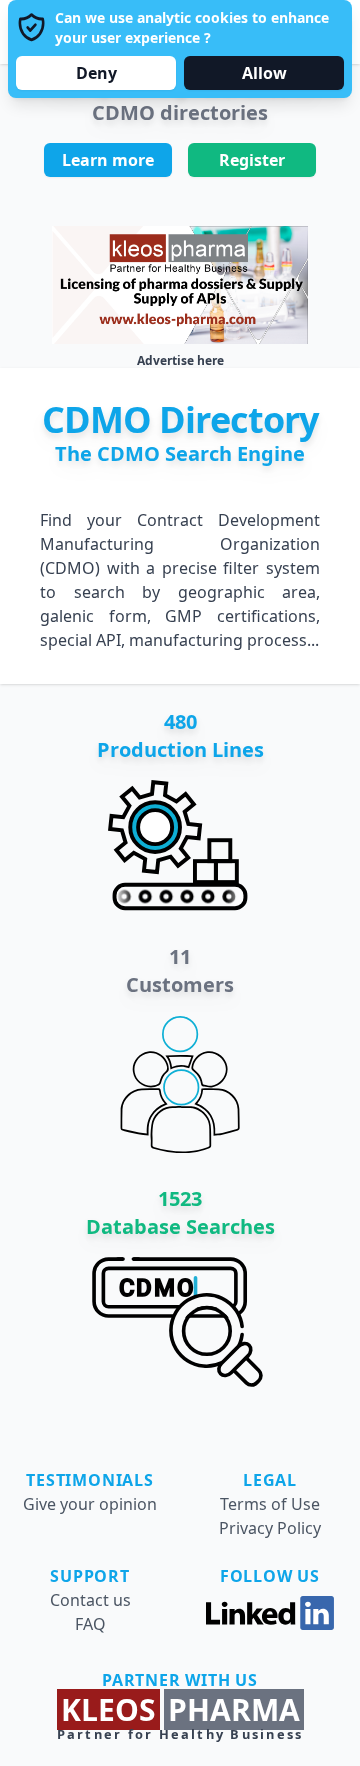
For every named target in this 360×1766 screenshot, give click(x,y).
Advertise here (180, 361)
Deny (96, 73)
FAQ (90, 1624)
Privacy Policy (270, 1528)
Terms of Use (270, 1504)
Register (252, 160)
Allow (264, 73)
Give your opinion (90, 1504)
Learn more (108, 160)
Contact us (90, 1600)
